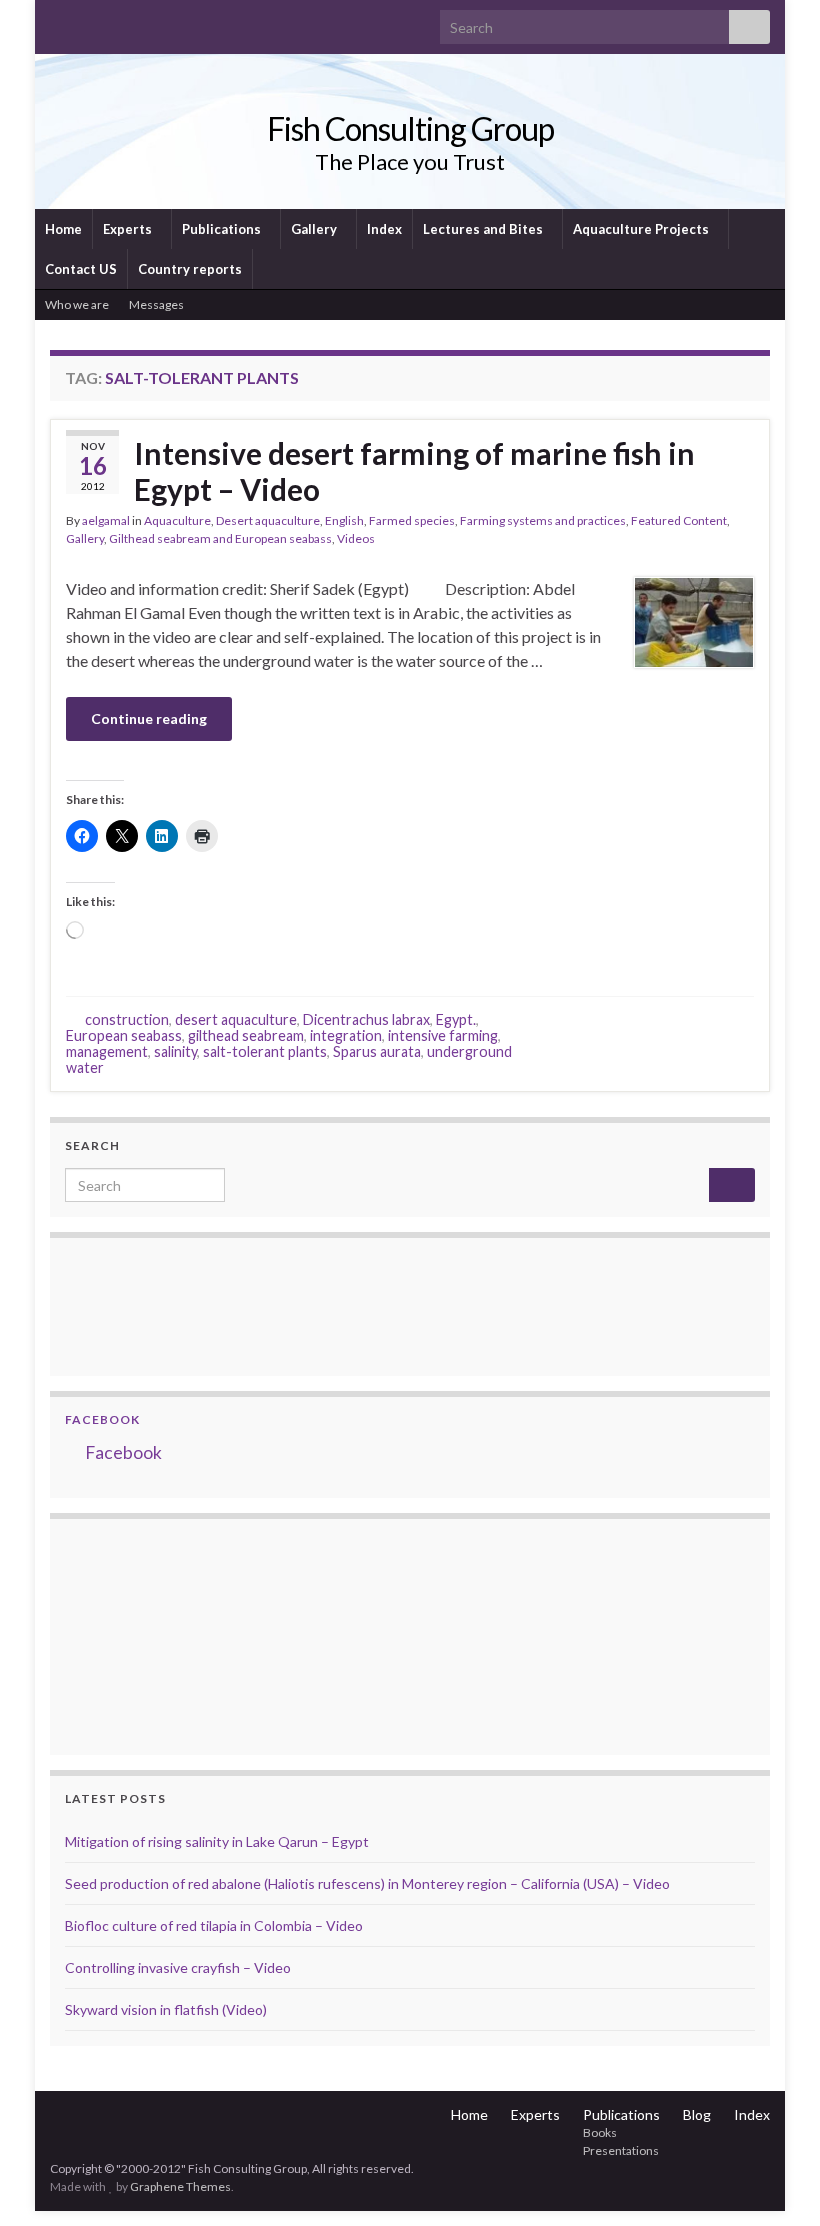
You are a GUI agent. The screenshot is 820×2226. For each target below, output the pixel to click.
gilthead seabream (246, 1035)
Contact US (81, 269)
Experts (129, 229)
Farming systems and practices (543, 520)
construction (127, 1019)
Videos (356, 538)
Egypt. (456, 1019)
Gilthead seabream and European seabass (220, 538)
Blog (697, 2114)
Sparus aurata (377, 1051)
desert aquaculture (236, 1019)
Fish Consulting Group (410, 128)
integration (346, 1035)
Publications (223, 229)
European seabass (124, 1035)
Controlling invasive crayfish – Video (178, 1967)
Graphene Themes (180, 2186)
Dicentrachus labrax (366, 1019)
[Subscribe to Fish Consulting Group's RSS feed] (59, 21)
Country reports (190, 269)
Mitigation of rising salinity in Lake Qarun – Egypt (217, 1841)
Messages (157, 304)
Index (384, 229)
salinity (175, 1051)
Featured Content (679, 520)
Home (63, 229)
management (107, 1051)
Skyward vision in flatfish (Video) (166, 2009)
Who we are (77, 304)
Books (600, 2132)
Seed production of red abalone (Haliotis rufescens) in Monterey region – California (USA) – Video (367, 1883)
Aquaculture (177, 520)
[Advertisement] (165, 1634)
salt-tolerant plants (265, 1051)
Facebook (102, 1419)
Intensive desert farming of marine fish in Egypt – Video (414, 471)
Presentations (621, 2150)
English (344, 520)
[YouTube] (123, 21)
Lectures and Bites (484, 229)
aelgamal (106, 520)
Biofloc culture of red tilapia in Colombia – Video (214, 1925)
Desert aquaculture (268, 520)
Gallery (315, 229)
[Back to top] (775, 2181)
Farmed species (412, 520)
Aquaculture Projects (642, 229)
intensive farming (443, 1035)
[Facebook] (91, 21)
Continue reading (149, 718)
